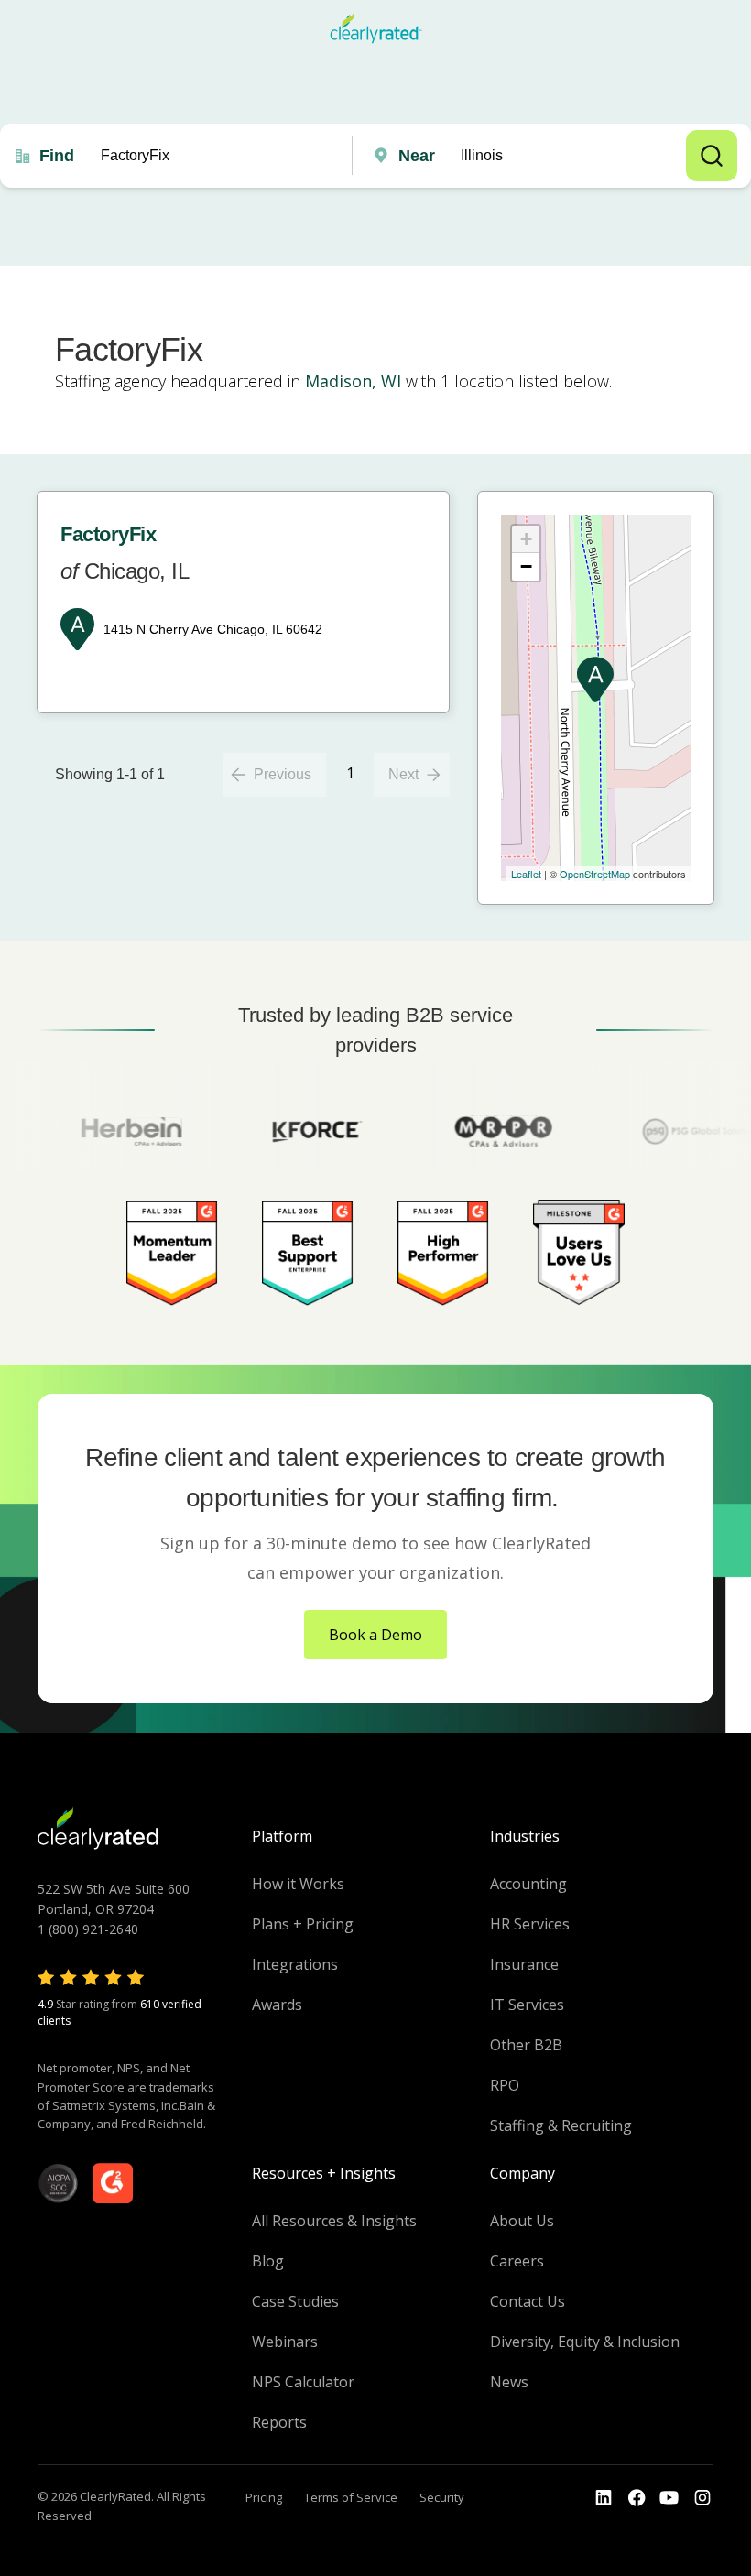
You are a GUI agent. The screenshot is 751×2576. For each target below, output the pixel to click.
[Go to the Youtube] (637, 2498)
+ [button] (526, 539)
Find (57, 156)
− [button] (526, 566)
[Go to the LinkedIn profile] (604, 2498)
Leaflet (526, 874)
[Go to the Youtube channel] (669, 2498)
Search (712, 156)
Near (417, 156)
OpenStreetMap (595, 874)
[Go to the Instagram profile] (702, 2498)
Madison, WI (353, 381)
